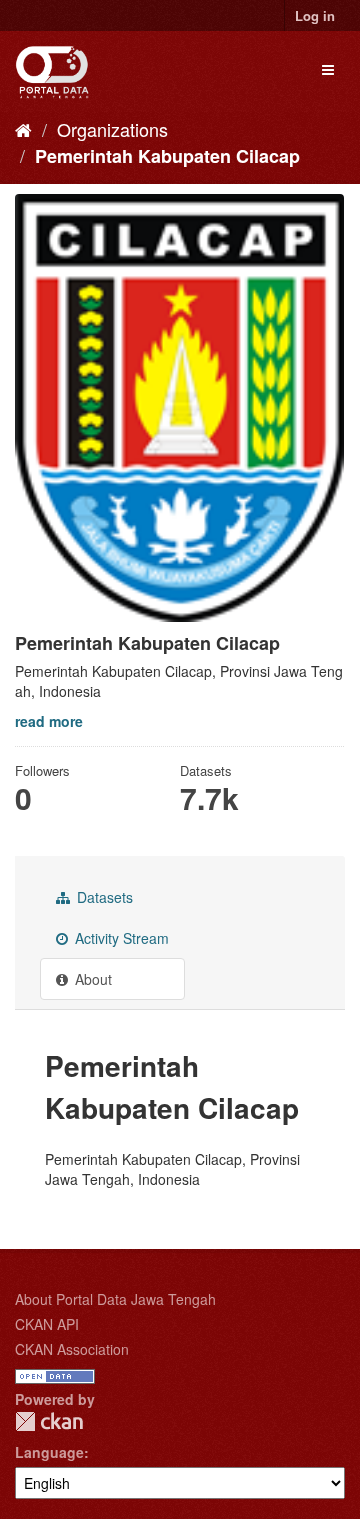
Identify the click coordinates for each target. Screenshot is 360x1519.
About (91, 979)
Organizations (112, 129)
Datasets (103, 897)
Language (49, 1452)
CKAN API (47, 1324)
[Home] (23, 129)
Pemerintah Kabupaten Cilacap (167, 156)
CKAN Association (72, 1349)
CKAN (49, 1421)
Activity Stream (120, 938)
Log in (315, 15)
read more (49, 721)
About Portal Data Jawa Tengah (115, 1299)
